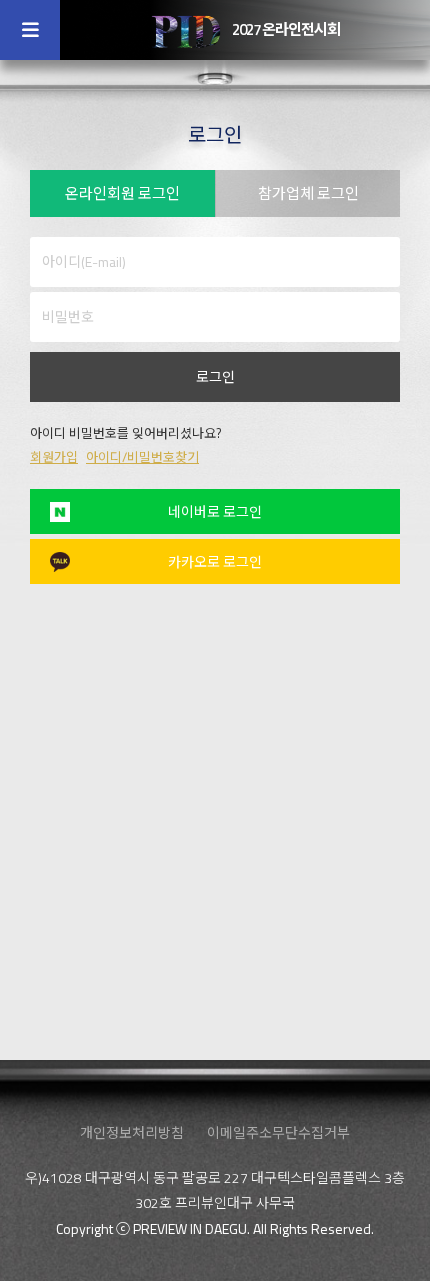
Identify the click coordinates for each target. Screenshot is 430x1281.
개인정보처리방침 (132, 1132)
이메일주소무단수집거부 (278, 1132)
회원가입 (54, 457)
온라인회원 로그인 (122, 193)
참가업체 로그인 (308, 193)
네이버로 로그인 (215, 511)
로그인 (215, 376)
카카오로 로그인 (215, 561)
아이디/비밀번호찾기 (142, 457)
